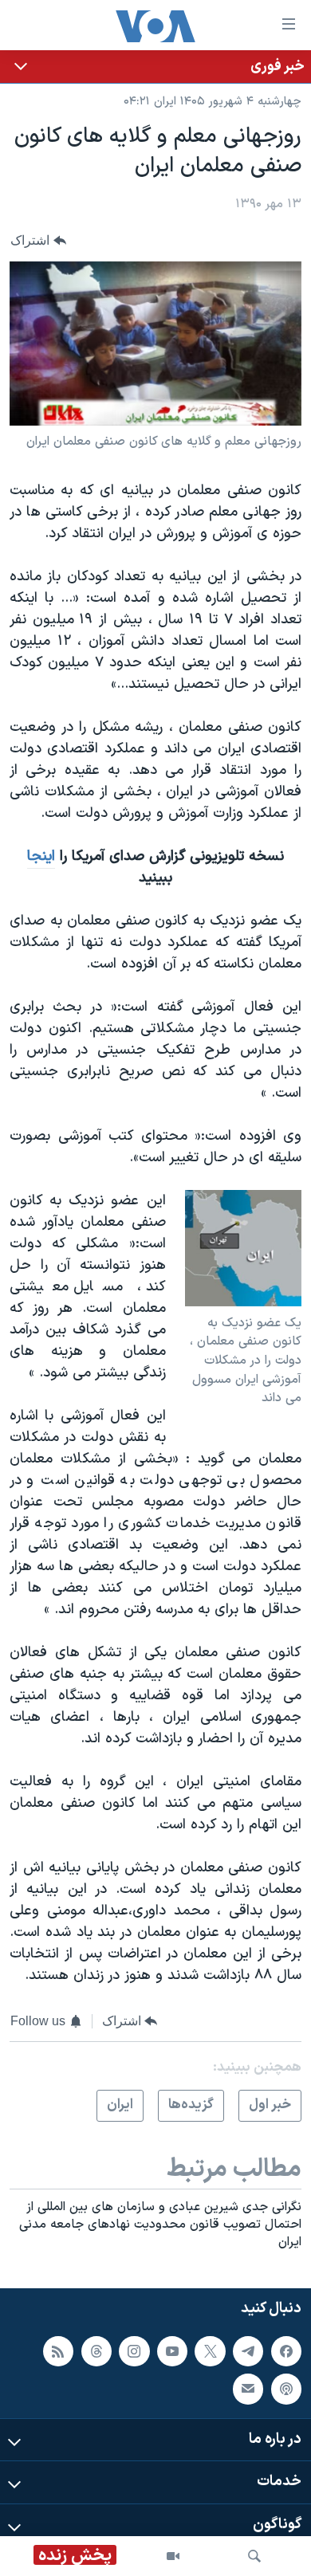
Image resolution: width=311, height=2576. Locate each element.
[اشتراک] (248, 2389)
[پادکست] (286, 2389)
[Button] (38, 241)
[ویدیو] (173, 2556)
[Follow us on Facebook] (286, 2351)
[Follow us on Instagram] (134, 2351)
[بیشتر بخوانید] (155, 67)
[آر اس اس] (58, 2351)
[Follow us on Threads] (96, 2351)
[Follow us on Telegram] (248, 2351)
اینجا (41, 856)
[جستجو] (254, 2556)
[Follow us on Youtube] (172, 2351)
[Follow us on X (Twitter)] (210, 2351)
